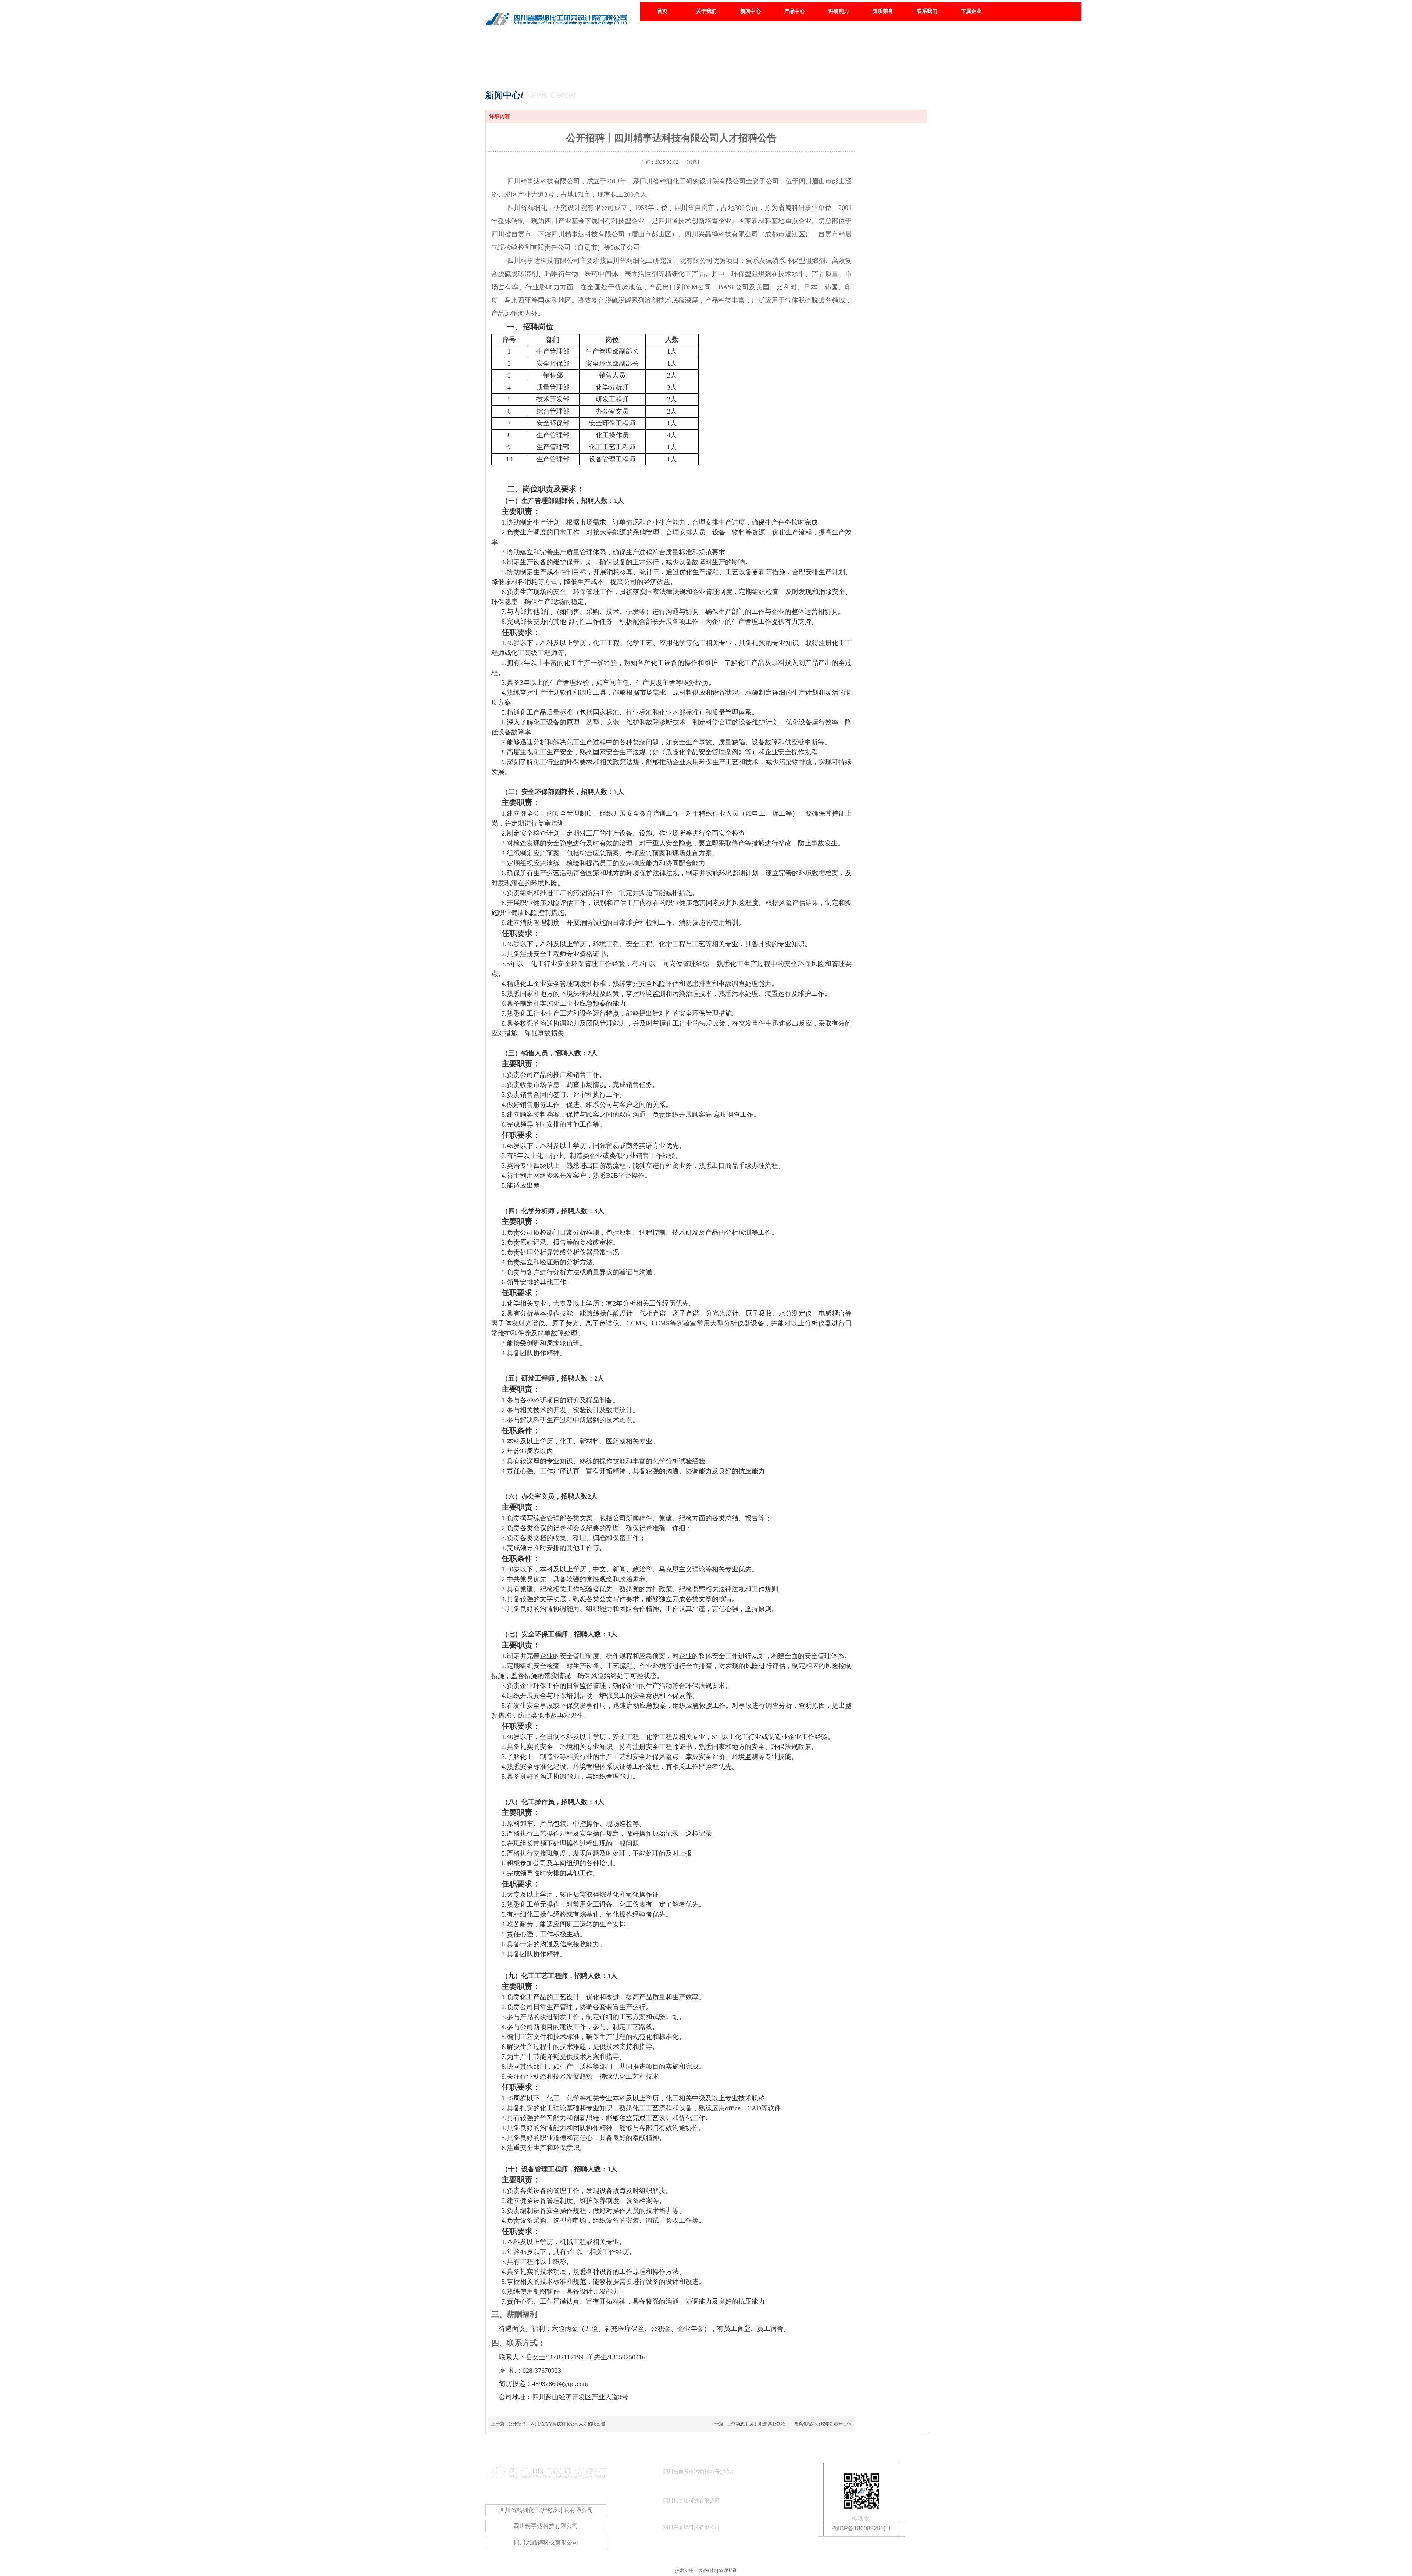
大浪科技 (707, 2570)
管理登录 (728, 2570)
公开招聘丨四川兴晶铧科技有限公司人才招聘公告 (557, 2424)
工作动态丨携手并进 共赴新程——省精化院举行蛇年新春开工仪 (789, 2424)
